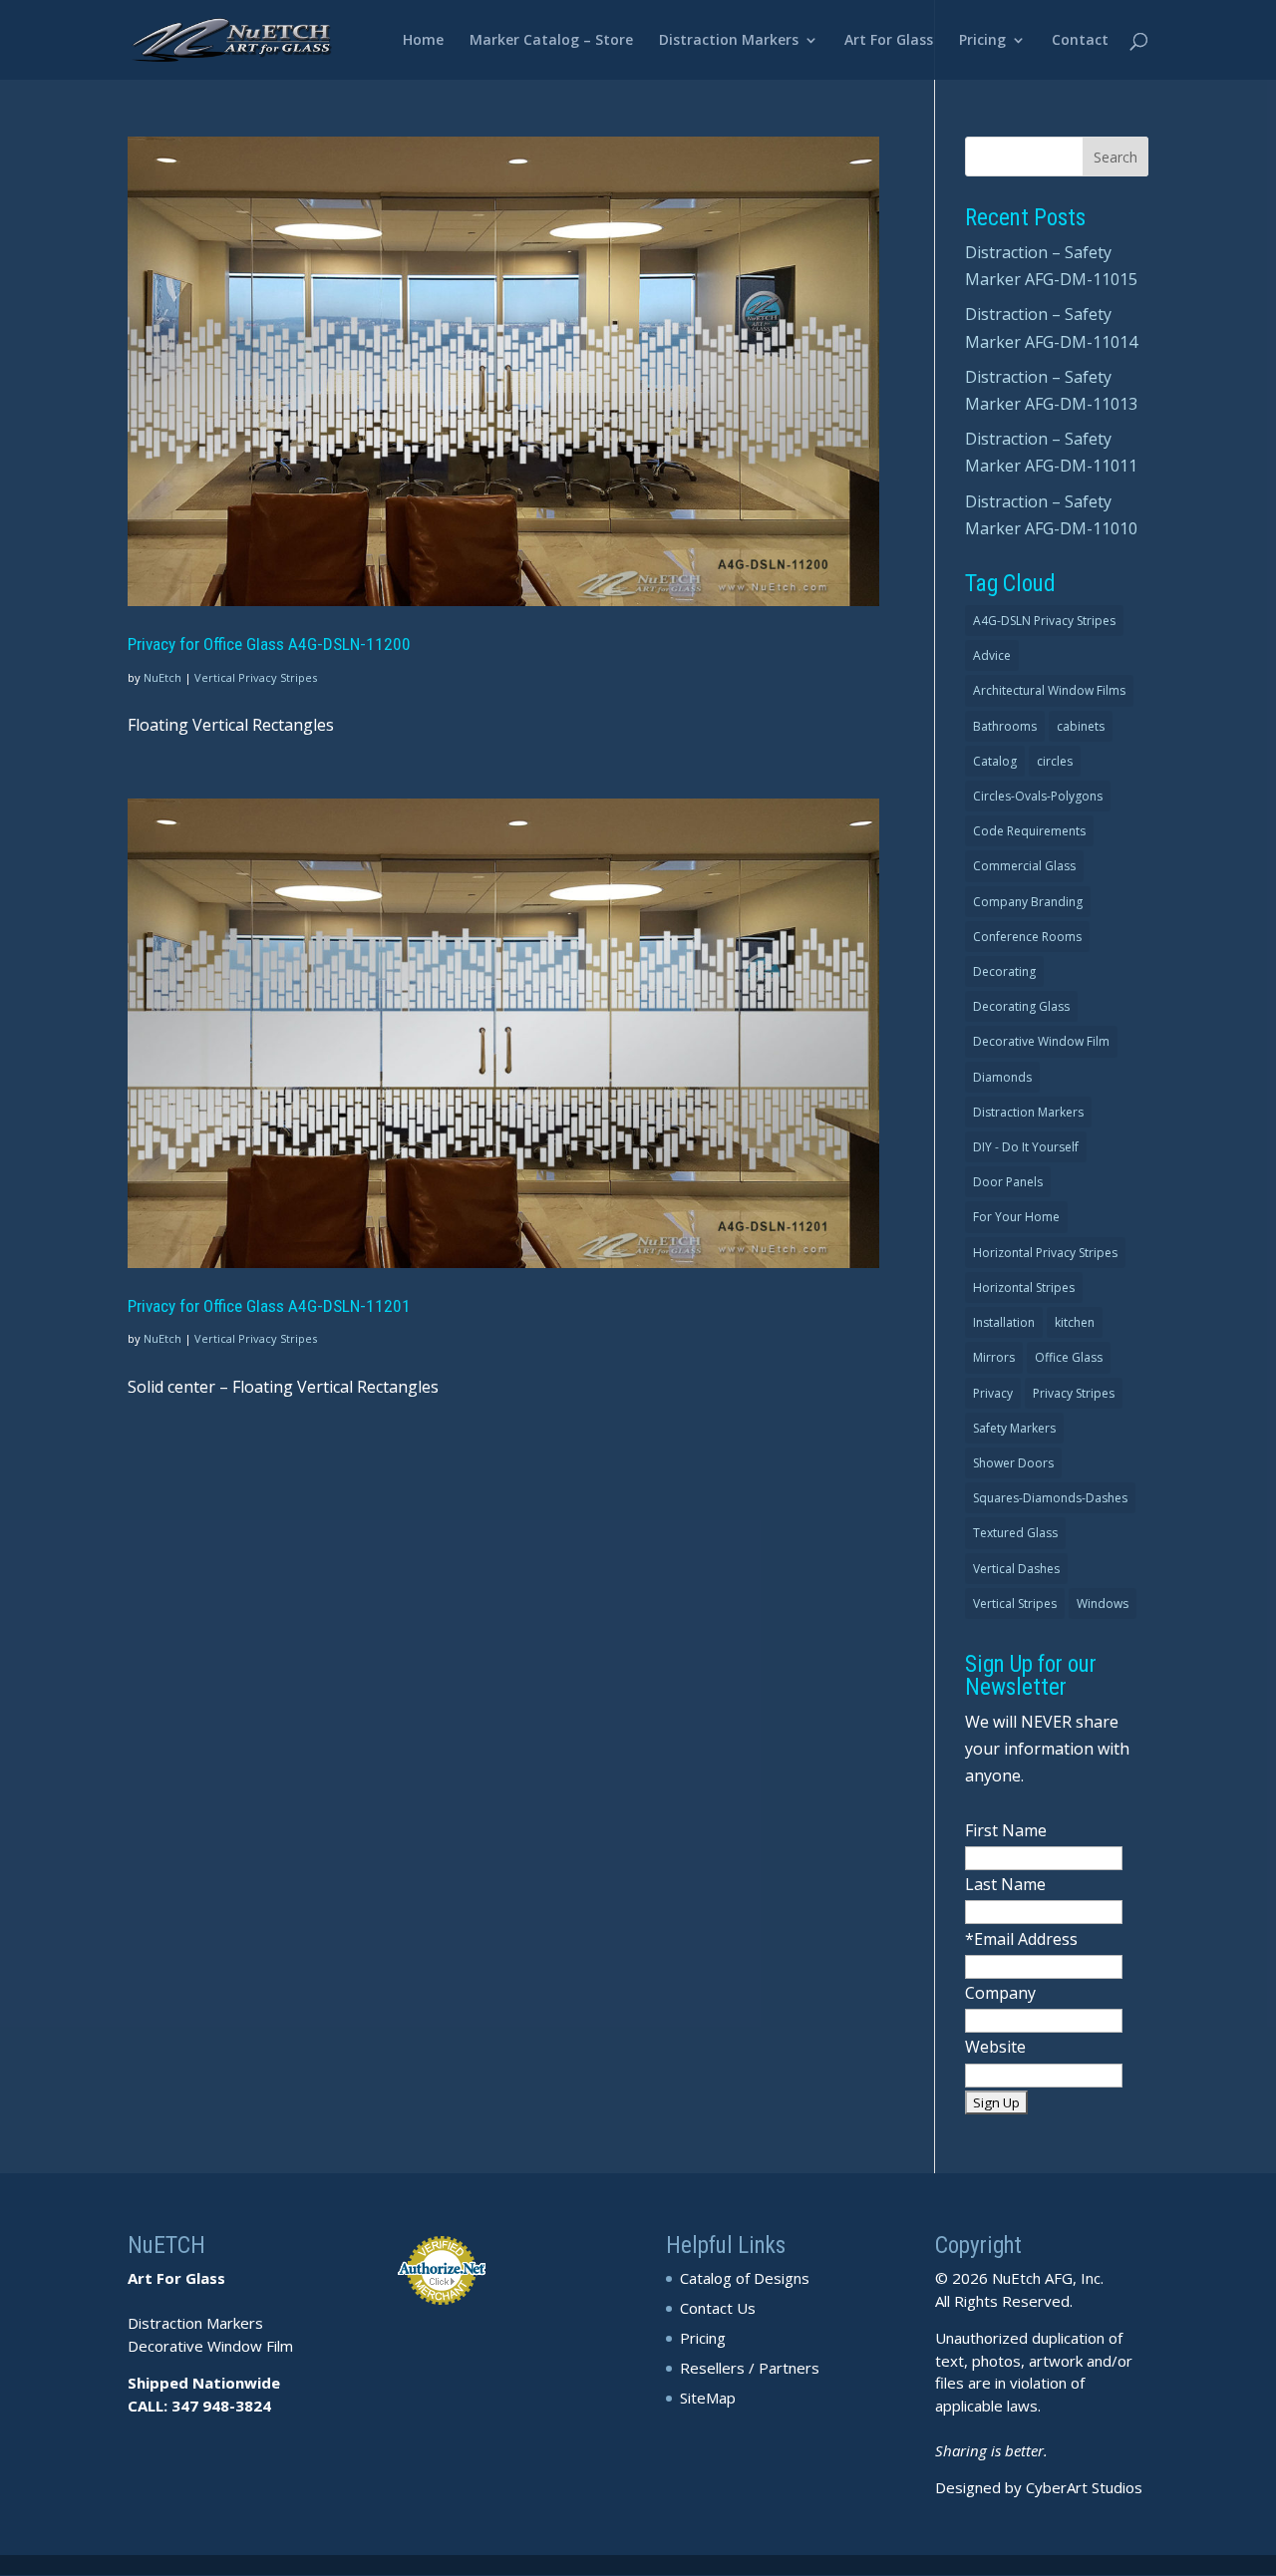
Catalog (995, 761)
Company (1000, 1993)
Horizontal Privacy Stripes (1045, 1253)
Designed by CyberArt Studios (1039, 2487)
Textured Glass (1015, 1533)
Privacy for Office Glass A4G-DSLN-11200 (269, 644)
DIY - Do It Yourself (1026, 1147)
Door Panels (1008, 1182)
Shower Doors (1013, 1463)
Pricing (982, 41)
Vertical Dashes (1016, 1569)
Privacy (993, 1393)
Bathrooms (1005, 726)
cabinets (1081, 726)
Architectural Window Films (1049, 690)
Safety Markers (1014, 1428)
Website (995, 2047)
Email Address (1026, 1939)
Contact (1080, 41)
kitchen (1075, 1322)
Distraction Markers (729, 41)
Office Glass (1069, 1357)
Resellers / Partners (750, 2368)
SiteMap (708, 2398)
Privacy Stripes (1074, 1393)
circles (1055, 761)
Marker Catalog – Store (551, 41)
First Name (1006, 1830)
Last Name (1005, 1884)
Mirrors (994, 1357)
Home (423, 41)
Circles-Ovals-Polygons (1038, 796)
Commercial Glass (1024, 866)
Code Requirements (1029, 831)
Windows (1103, 1604)
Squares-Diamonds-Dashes (1050, 1498)
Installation (1004, 1322)
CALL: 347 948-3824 (199, 2406)
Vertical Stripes (1015, 1604)
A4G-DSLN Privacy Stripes (1044, 621)
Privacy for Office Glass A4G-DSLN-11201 (269, 1306)
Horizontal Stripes (1024, 1288)
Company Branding (1028, 902)
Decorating (1004, 971)
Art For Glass (889, 41)
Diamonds (1002, 1077)
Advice (992, 655)
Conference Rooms (1027, 937)
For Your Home (1016, 1217)
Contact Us (718, 2308)
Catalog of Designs (745, 2278)
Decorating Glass (1021, 1006)
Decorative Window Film (1041, 1041)
